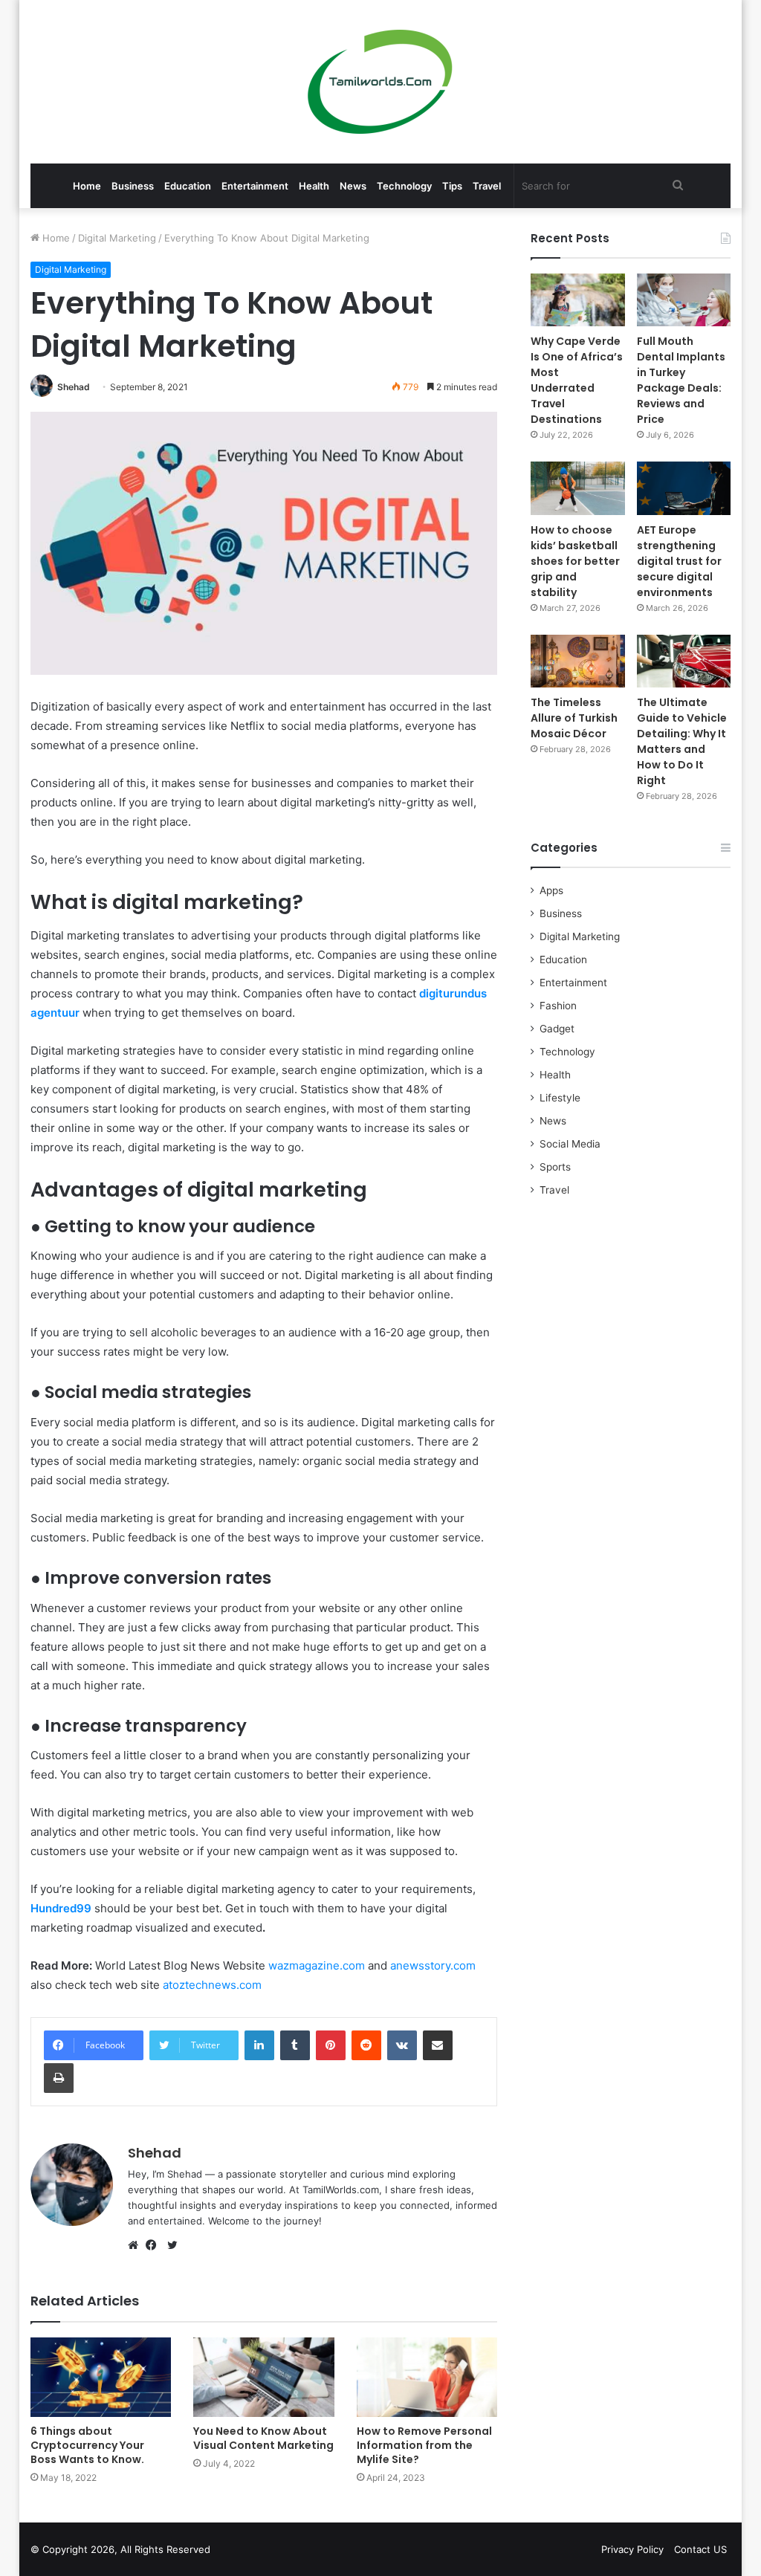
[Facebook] (155, 2245)
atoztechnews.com (212, 1985)
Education (188, 186)
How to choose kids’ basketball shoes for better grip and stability (575, 561)
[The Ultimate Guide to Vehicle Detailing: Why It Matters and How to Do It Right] (684, 661)
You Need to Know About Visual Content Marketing (263, 2438)
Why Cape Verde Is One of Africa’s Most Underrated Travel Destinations (577, 380)
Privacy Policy (632, 2549)
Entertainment (255, 186)
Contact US (700, 2549)
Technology (404, 186)
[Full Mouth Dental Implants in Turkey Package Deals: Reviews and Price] (684, 300)
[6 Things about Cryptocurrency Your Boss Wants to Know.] (101, 2377)
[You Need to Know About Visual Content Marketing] (264, 2377)
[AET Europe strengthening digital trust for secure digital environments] (684, 488)
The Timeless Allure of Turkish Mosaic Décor (574, 718)
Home (87, 186)
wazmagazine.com (317, 1965)
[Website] (137, 2245)
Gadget (557, 1029)
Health (314, 186)
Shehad (74, 387)
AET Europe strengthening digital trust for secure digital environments (679, 561)
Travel (487, 186)
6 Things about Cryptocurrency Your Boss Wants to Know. (87, 2445)
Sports (555, 1167)
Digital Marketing (117, 238)
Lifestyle (560, 1098)
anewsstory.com (433, 1965)
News (353, 186)
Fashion (558, 1006)
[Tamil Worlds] (380, 82)
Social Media (570, 1144)
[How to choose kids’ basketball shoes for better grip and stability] (578, 488)
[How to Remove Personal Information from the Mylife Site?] (427, 2377)
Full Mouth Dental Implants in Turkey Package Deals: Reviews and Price (681, 380)
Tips (452, 186)
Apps (551, 890)
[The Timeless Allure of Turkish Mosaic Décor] (578, 661)
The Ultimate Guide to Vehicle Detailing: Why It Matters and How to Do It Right (682, 741)
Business (133, 186)
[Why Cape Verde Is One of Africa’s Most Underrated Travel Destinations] (578, 300)
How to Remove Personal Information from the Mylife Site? (424, 2445)
